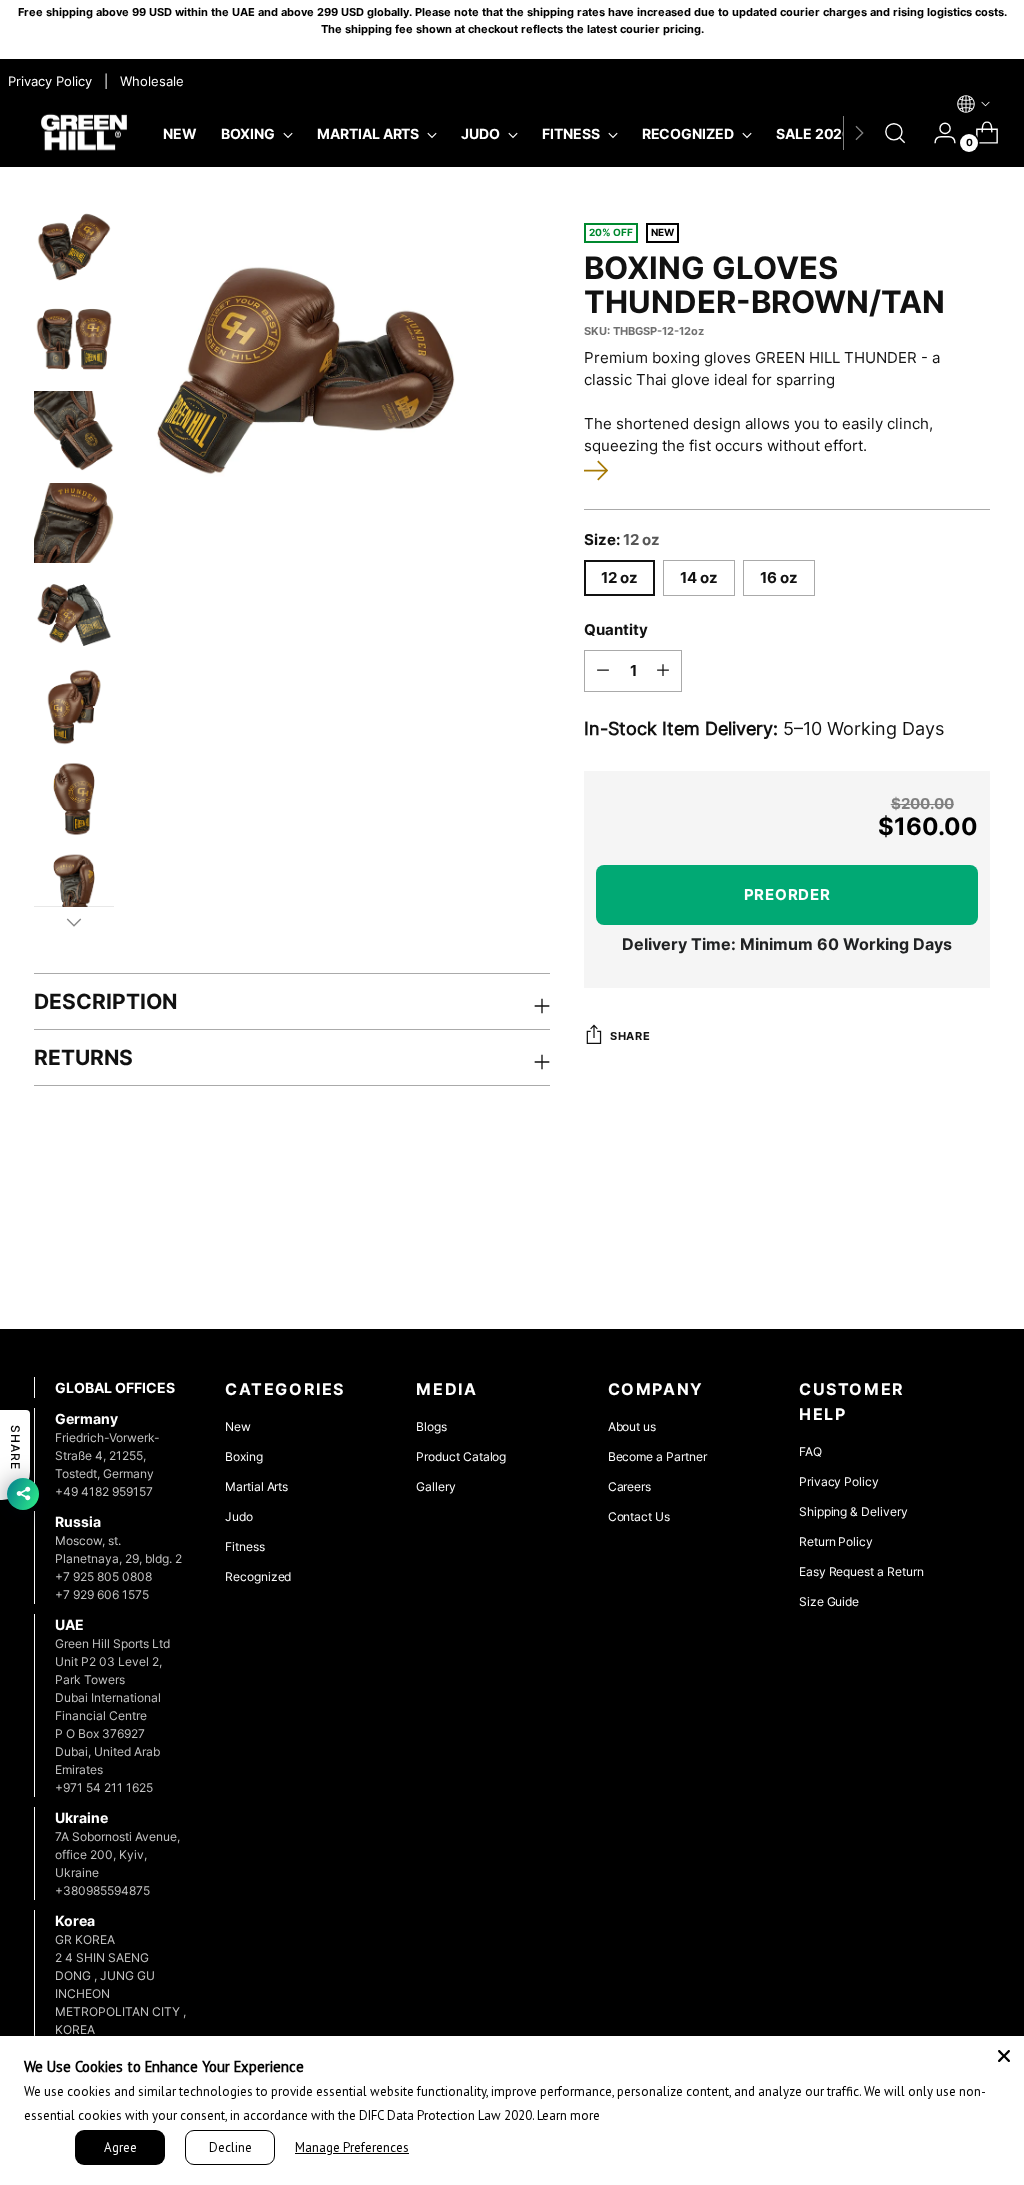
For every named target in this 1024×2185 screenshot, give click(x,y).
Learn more (568, 2115)
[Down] (74, 922)
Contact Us (639, 1516)
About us (632, 1426)
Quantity (616, 630)
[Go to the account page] (937, 133)
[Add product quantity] (663, 671)
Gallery (436, 1486)
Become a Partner (657, 1456)
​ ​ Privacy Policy (48, 81)
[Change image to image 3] (74, 431)
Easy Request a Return (861, 1571)
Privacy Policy (839, 1481)
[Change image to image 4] (74, 523)
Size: (622, 540)
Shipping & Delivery (853, 1511)
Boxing (244, 1456)
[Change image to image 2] (74, 339)
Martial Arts (256, 1486)
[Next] (859, 133)
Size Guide (829, 1601)
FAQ (810, 1451)
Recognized (258, 1576)
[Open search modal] (895, 133)
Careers (630, 1486)
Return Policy (836, 1541)
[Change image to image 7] (74, 799)
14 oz (699, 578)
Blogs (431, 1426)
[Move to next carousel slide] (973, 1260)
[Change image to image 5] (74, 615)
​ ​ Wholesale (148, 81)
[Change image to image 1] (74, 247)
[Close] (1004, 2056)
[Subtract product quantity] (603, 671)
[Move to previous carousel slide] (927, 1261)
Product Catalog (461, 1456)
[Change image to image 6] (74, 707)
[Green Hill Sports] (84, 133)
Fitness (245, 1546)
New (238, 1426)
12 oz (619, 578)
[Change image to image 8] (74, 891)
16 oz (779, 578)
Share (630, 1036)
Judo (239, 1516)
